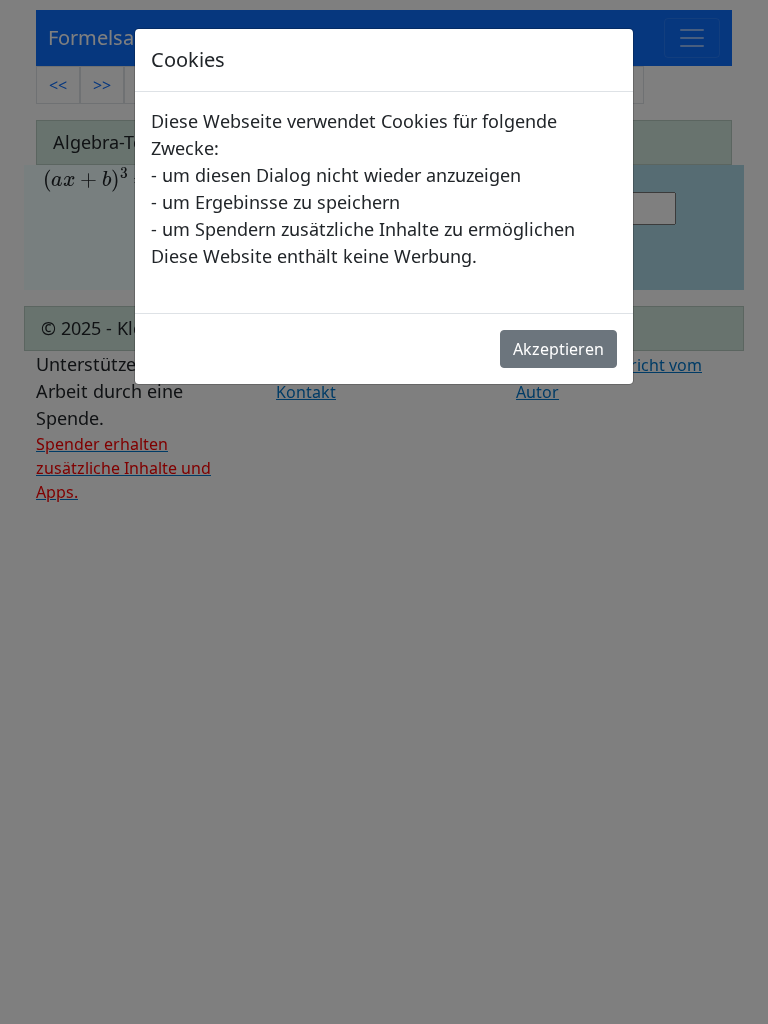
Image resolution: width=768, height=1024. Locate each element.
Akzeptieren (558, 349)
